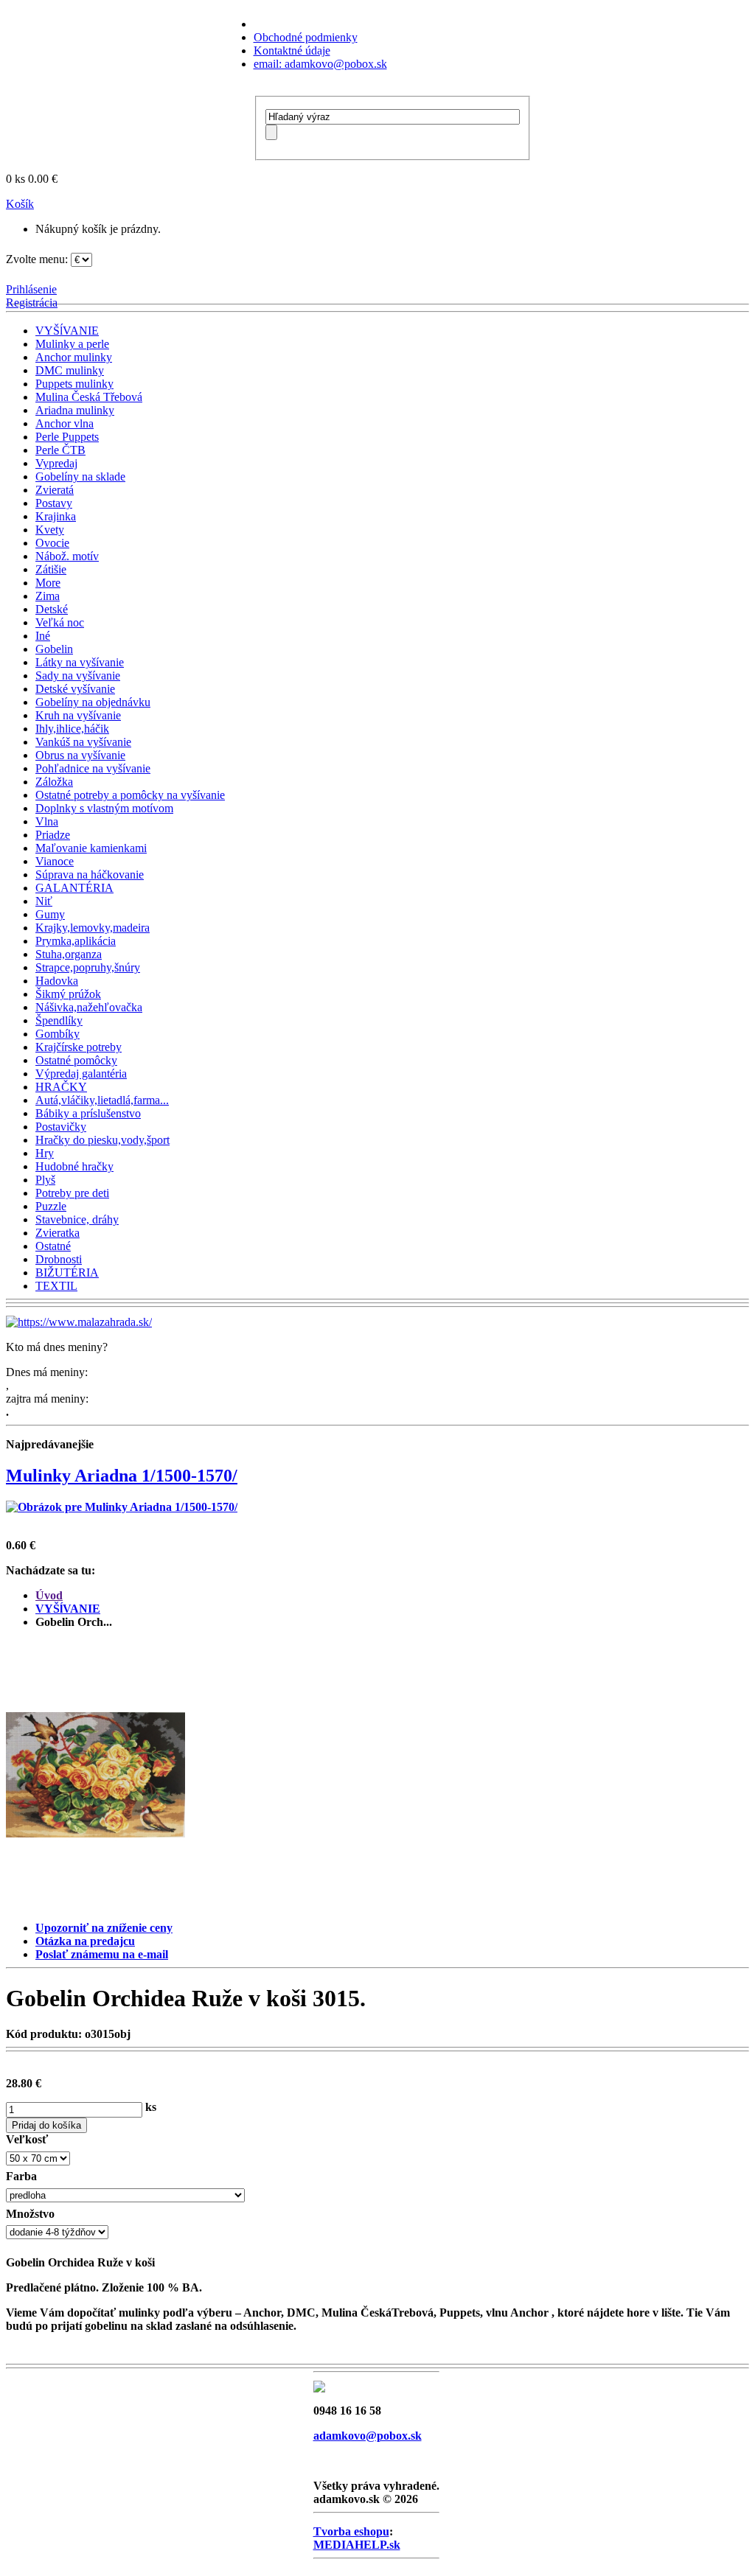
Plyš (45, 1180)
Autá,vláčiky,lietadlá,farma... (102, 1100)
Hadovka (57, 981)
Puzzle (51, 1206)
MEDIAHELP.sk (357, 2545)
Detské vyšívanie (75, 689)
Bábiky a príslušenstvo (88, 1113)
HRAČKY (61, 1087)
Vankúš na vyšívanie (83, 742)
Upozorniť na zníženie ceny (104, 1928)
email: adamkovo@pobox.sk (320, 64)
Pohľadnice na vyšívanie (93, 768)
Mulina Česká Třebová (89, 397)
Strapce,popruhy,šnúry (88, 967)
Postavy (54, 503)
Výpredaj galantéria (81, 1074)
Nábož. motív (67, 556)
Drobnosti (59, 1259)
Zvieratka (58, 1233)
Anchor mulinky (74, 357)
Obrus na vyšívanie (80, 755)
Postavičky (61, 1127)
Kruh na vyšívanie (78, 715)
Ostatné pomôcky (76, 1060)
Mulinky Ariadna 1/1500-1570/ (122, 1476)
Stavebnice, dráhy (77, 1219)
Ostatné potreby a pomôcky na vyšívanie (130, 795)
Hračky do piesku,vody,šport (102, 1140)
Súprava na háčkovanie (90, 875)
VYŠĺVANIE (67, 331)
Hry (45, 1153)
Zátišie (51, 569)
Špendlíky (59, 1020)
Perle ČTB (60, 450)
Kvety (50, 530)
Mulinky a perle (72, 344)
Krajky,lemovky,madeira (93, 928)
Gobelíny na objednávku (93, 702)
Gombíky (58, 1034)
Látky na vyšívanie (80, 662)
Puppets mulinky (74, 384)
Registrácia (32, 303)
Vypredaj (56, 463)
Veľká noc (60, 622)
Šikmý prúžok (68, 994)
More (48, 583)
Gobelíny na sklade (80, 477)
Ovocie (52, 543)
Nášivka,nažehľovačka (89, 1007)
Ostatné (53, 1246)
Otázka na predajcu (85, 1941)
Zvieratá (55, 490)
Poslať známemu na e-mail (102, 1954)
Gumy (50, 914)
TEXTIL (56, 1286)
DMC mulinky (70, 370)
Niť (44, 901)
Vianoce (55, 861)
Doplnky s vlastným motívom (104, 808)
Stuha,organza (69, 954)
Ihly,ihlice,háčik (72, 729)
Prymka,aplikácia (76, 941)
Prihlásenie (31, 289)
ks (151, 2107)
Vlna (47, 821)
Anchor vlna (65, 423)
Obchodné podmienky (306, 37)
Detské (52, 609)
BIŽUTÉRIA (67, 1273)
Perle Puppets (67, 437)
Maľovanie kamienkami (91, 848)
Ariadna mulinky (75, 410)
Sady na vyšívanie (78, 676)
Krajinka (56, 516)
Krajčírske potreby (79, 1047)
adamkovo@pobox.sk (368, 2436)
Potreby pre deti (72, 1193)
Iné (43, 636)
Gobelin (54, 649)
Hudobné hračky (74, 1166)
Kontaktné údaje (292, 50)
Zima (48, 596)
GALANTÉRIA (74, 888)
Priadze (53, 835)
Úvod (49, 1595)
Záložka (54, 782)
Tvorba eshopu (351, 2531)
